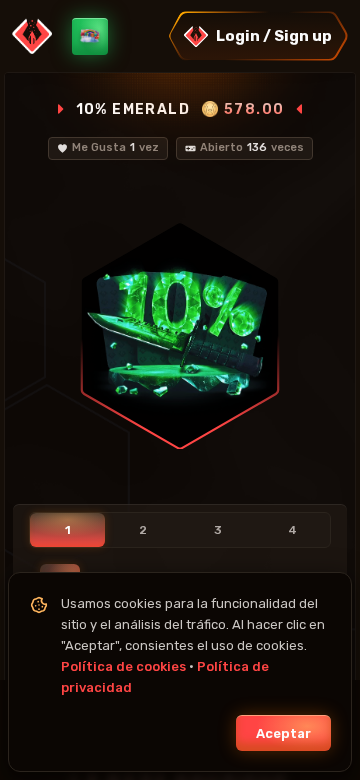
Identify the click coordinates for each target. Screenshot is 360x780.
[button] (258, 36)
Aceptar (283, 733)
